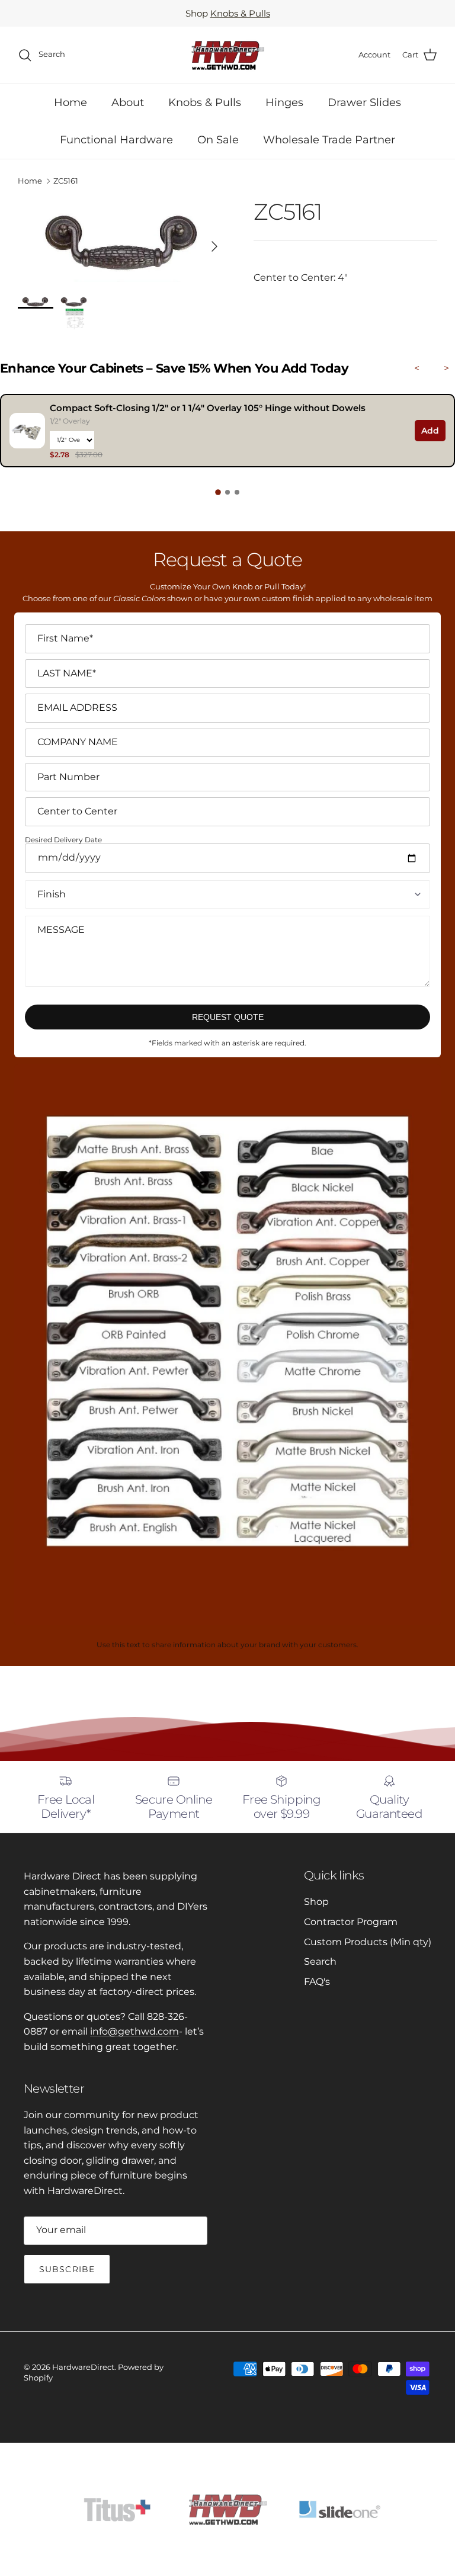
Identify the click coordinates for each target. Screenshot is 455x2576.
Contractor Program (351, 1922)
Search (320, 1961)
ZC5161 (66, 181)
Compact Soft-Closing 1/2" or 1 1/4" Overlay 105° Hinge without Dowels (208, 408)
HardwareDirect (83, 2367)
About (128, 102)
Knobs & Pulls (240, 13)
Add (430, 431)
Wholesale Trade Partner (329, 140)
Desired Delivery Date (63, 840)
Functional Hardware (116, 140)
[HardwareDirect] (227, 55)
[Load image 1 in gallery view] (123, 240)
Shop (316, 1902)
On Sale (218, 140)
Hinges (284, 102)
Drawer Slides (364, 102)
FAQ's (317, 1982)
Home (71, 102)
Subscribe (67, 2269)
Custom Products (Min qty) (368, 1942)
